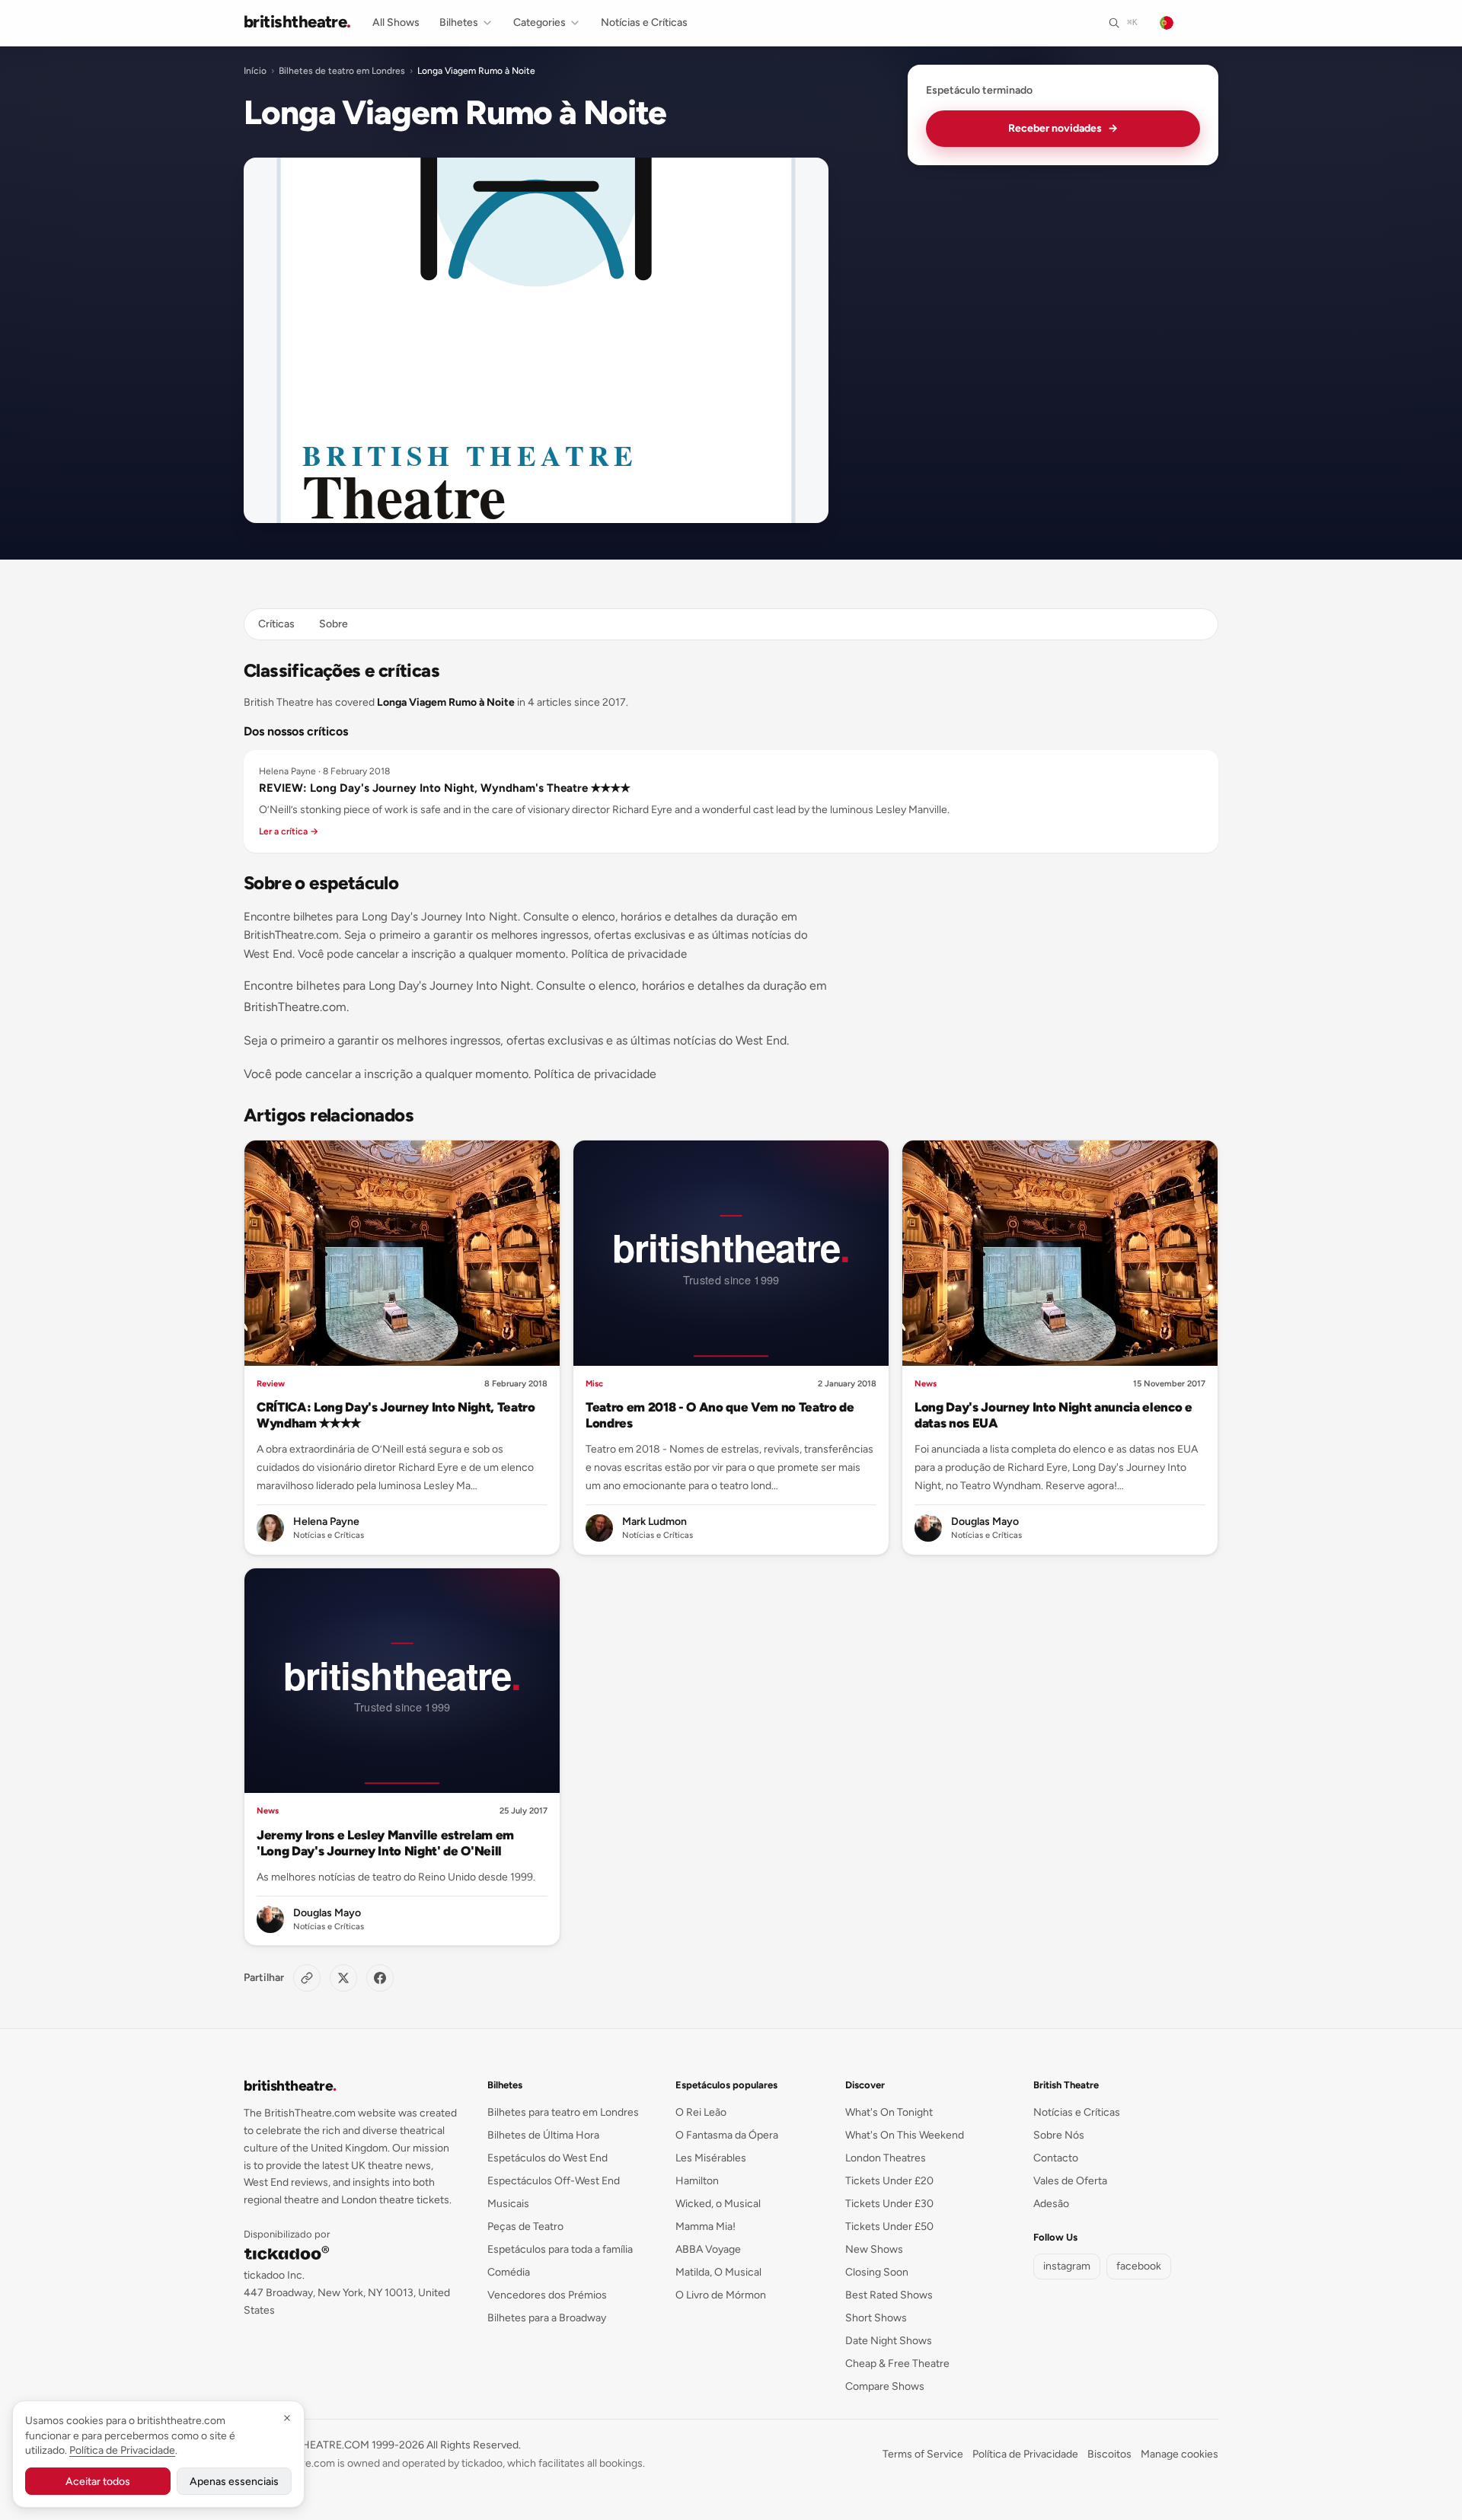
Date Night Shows (889, 2341)
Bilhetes (459, 22)
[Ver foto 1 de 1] (536, 340)
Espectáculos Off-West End (554, 2181)
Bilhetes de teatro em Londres (342, 71)
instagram (1067, 2266)
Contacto (1056, 2158)
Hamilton (697, 2181)
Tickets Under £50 (889, 2227)
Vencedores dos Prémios (547, 2295)
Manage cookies (1179, 2454)
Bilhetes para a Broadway (547, 2318)
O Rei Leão (701, 2112)
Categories (539, 22)
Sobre (334, 624)
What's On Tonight (889, 2112)
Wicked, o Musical (718, 2204)
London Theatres (886, 2158)
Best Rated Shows (889, 2295)
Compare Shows (885, 2386)
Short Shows (876, 2318)
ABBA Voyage (708, 2249)
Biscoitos (1109, 2454)
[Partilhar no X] (343, 1978)
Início (255, 71)
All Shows (396, 22)
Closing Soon (877, 2272)
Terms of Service (923, 2454)
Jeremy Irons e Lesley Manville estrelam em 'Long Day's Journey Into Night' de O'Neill (385, 1843)
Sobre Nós (1059, 2135)
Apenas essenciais (234, 2482)
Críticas (276, 624)
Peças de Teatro (525, 2227)
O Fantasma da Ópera (727, 2135)
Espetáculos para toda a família (560, 2249)
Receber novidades (1063, 128)
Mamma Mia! (705, 2227)
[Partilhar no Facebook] (380, 1978)
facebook (1139, 2266)
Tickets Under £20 (889, 2181)
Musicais (508, 2204)
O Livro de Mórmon (721, 2295)
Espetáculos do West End (547, 2158)
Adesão (1051, 2204)
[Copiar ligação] (307, 1978)
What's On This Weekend (905, 2135)
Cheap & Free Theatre (897, 2364)
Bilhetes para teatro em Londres (563, 2112)
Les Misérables (711, 2158)
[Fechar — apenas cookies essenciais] (287, 2418)
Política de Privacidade (1025, 2454)
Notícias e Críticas (644, 22)
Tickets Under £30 (889, 2204)
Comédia (509, 2272)
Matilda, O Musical (718, 2272)
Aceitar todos (98, 2482)
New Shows (874, 2249)
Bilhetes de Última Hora (543, 2135)
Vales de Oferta (1070, 2181)
